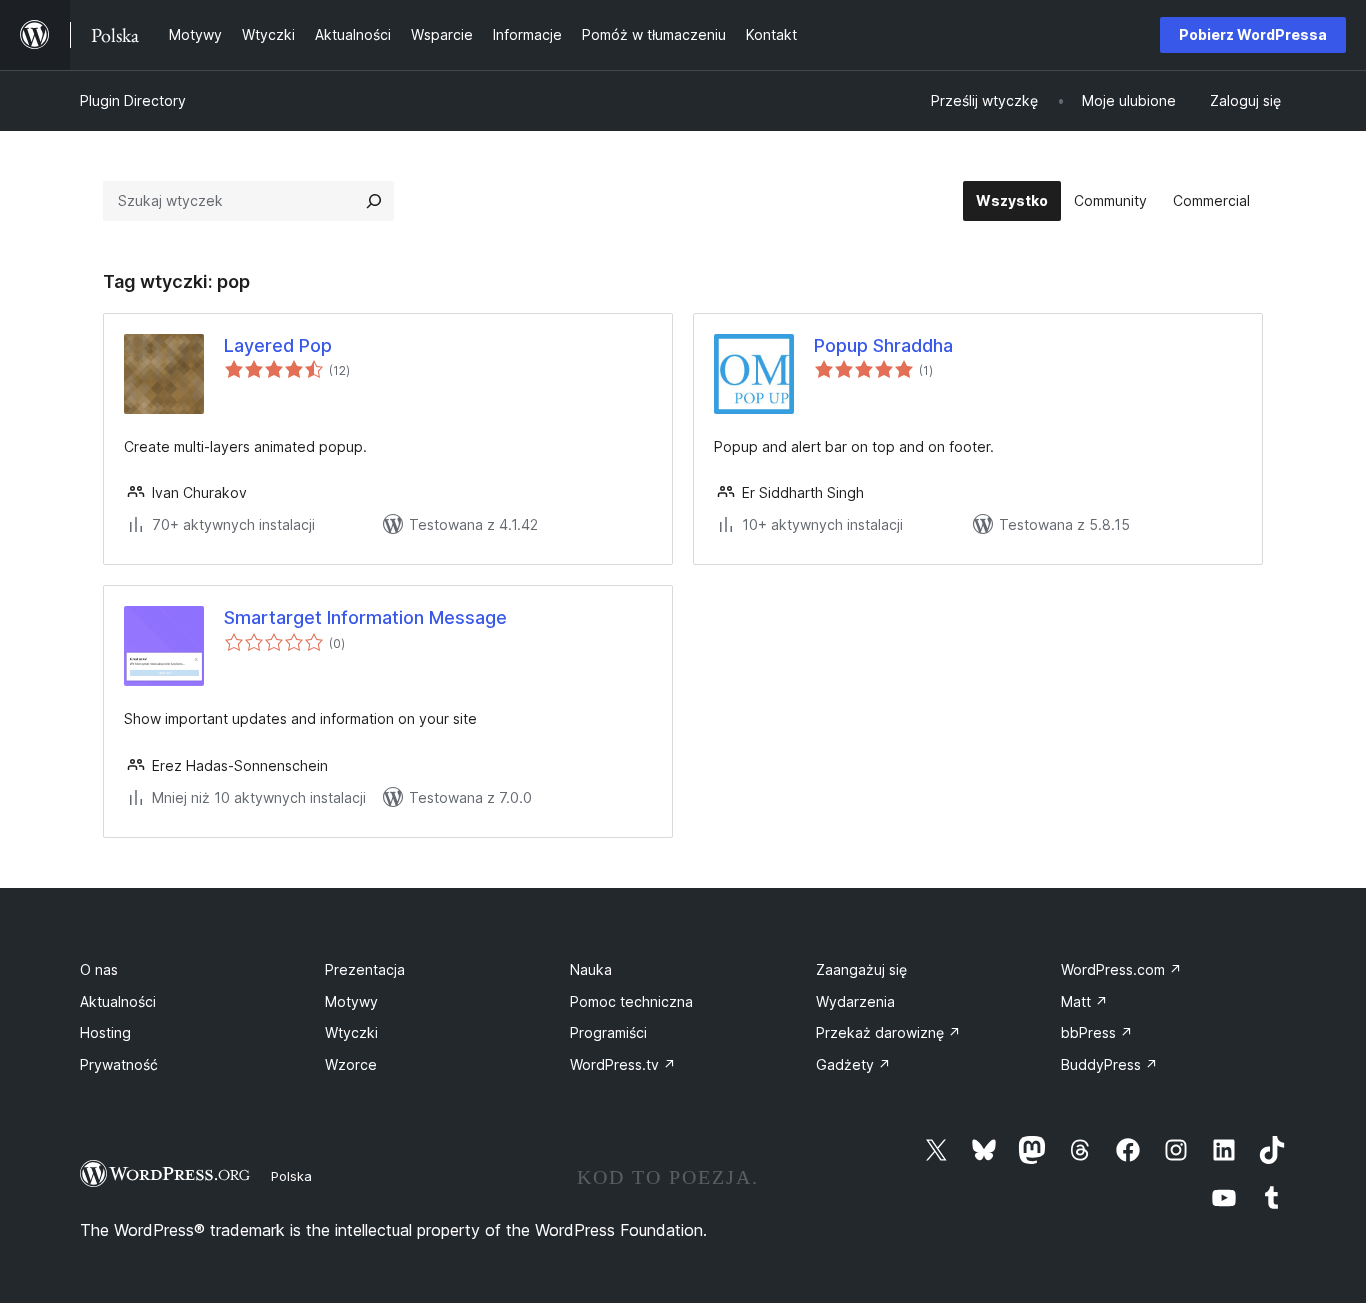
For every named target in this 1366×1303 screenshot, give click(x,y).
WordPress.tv (623, 1064)
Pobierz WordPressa (1253, 34)
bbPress (1097, 1032)
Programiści (608, 1032)
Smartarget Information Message (365, 617)
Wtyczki (351, 1032)
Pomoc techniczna (631, 1001)
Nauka (591, 969)
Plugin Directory (133, 100)
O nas (99, 969)
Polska (291, 1176)
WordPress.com (1121, 969)
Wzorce (351, 1064)
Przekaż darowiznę (888, 1032)
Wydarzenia (855, 1001)
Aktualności (118, 1001)
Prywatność (119, 1064)
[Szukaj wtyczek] (374, 201)
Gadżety (853, 1064)
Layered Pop (278, 345)
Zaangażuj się (861, 969)
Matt (1084, 1001)
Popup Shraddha (883, 345)
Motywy (351, 1001)
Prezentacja (365, 969)
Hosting (105, 1032)
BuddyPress (1109, 1064)
